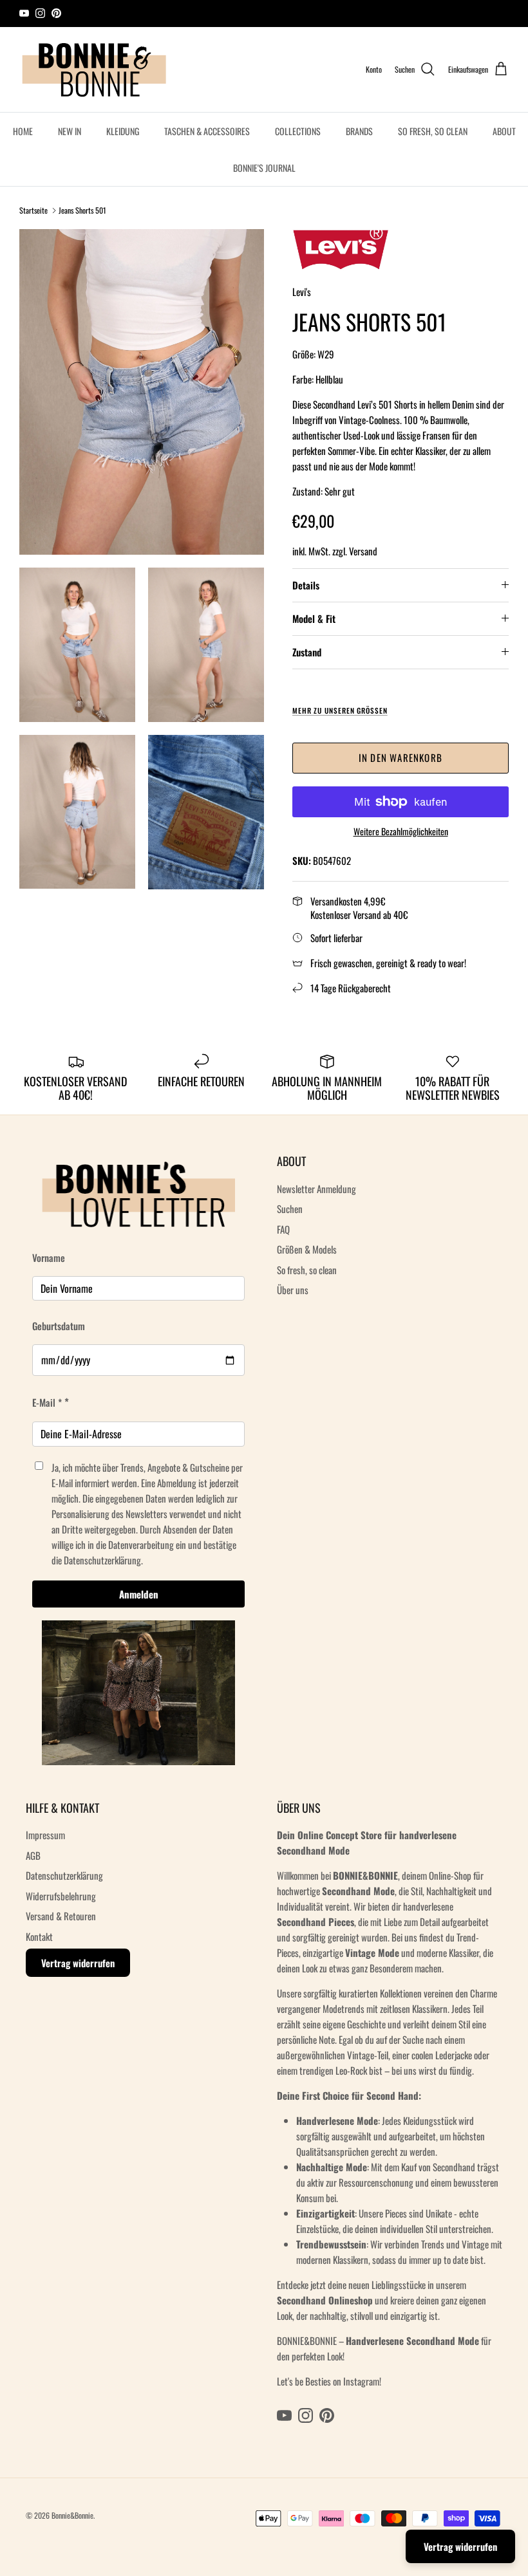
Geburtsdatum (177, 1280)
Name (166, 1232)
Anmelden (264, 1437)
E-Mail (163, 1335)
